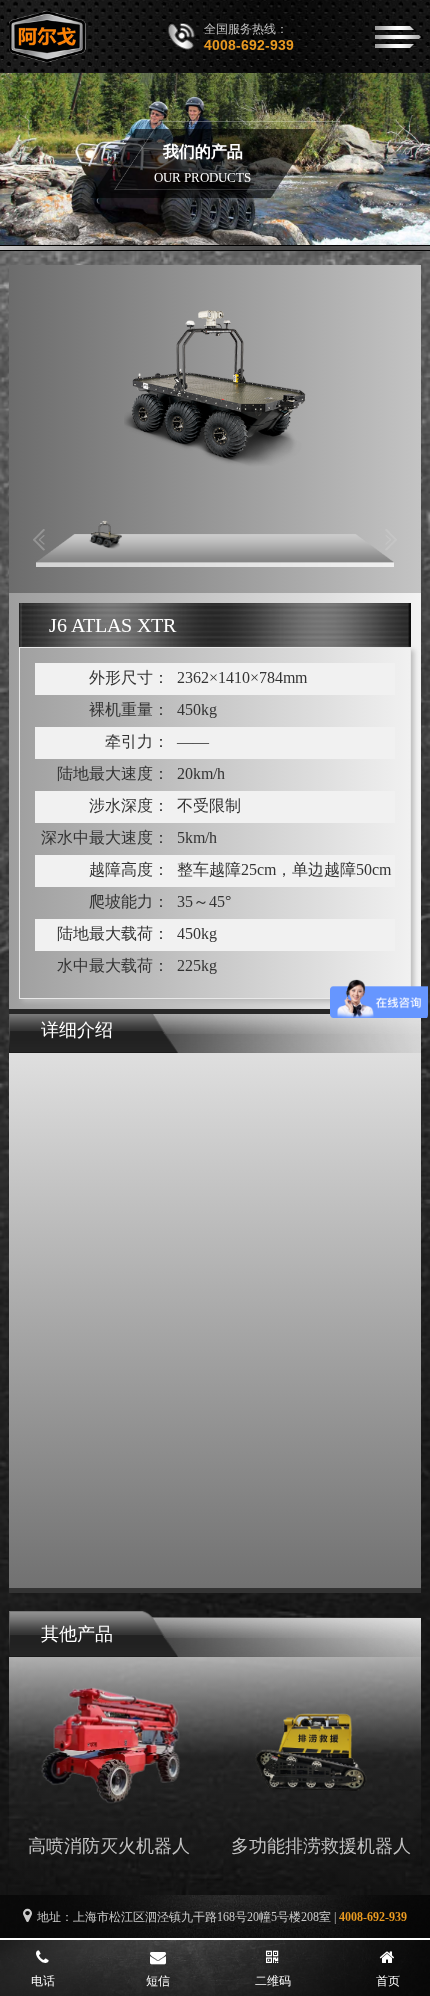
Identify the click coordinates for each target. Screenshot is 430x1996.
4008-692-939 (249, 45)
